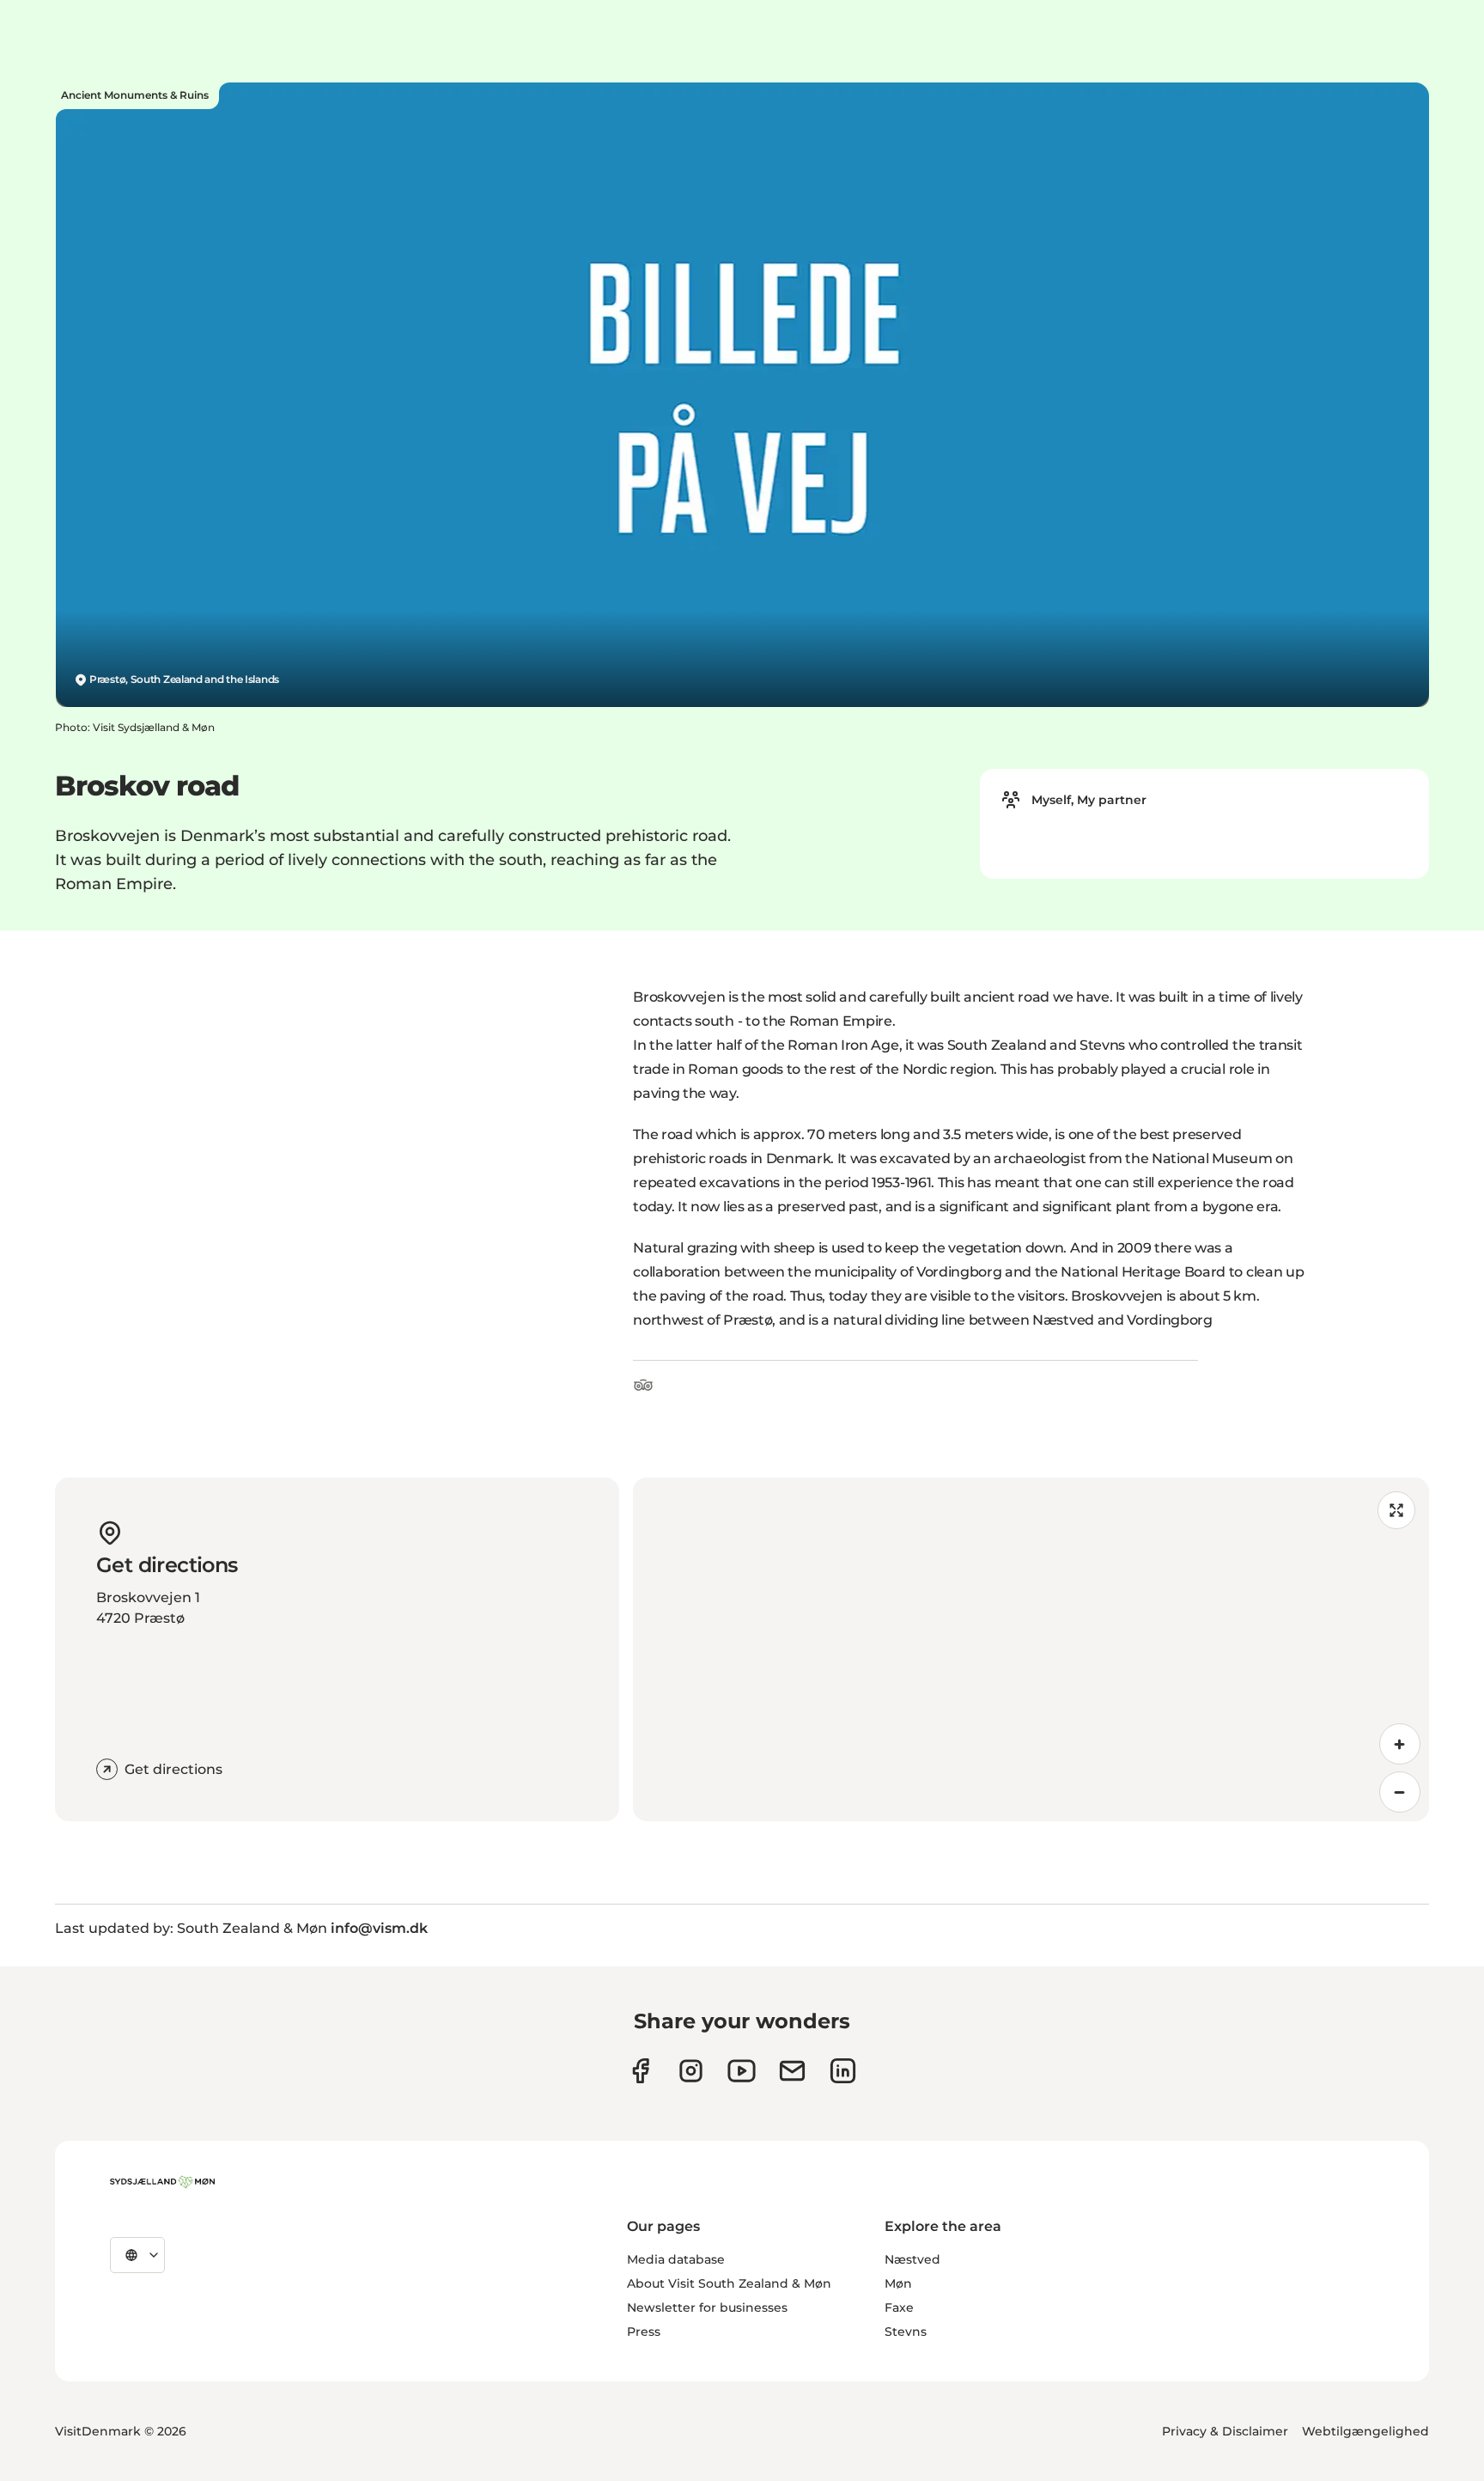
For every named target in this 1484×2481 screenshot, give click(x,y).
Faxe (899, 2307)
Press (644, 2332)
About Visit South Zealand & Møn (729, 2283)
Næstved (912, 2259)
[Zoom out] (1400, 1792)
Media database (676, 2259)
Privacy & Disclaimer (1225, 2431)
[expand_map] (1396, 1510)
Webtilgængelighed (1365, 2431)
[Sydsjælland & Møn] (162, 2182)
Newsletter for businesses (707, 2307)
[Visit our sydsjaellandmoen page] (640, 2071)
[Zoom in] (1400, 1744)
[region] (1031, 1649)
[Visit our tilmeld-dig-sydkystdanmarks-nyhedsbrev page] (792, 2071)
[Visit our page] (691, 2071)
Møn (898, 2283)
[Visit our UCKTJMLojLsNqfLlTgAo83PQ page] (742, 2071)
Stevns (906, 2332)
